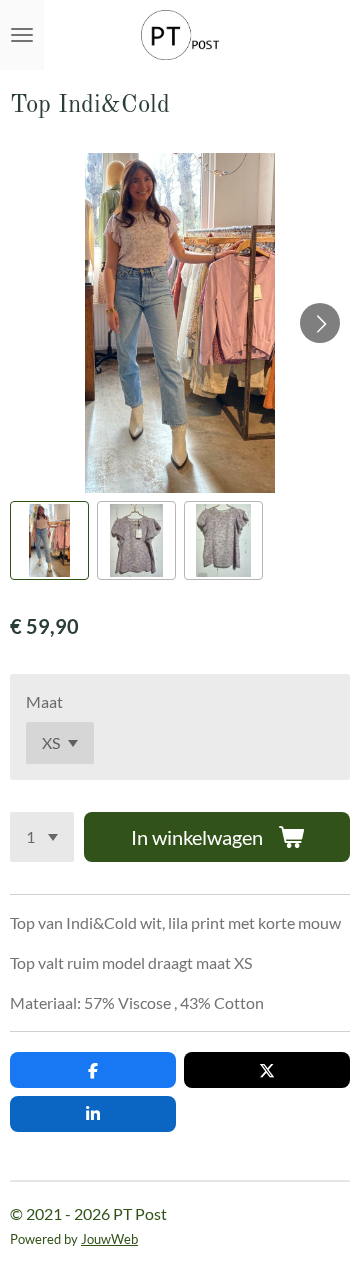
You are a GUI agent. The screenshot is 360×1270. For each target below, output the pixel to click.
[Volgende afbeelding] (320, 323)
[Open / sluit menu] (22, 35)
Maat (44, 701)
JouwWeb (109, 1239)
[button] (49, 540)
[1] (42, 837)
